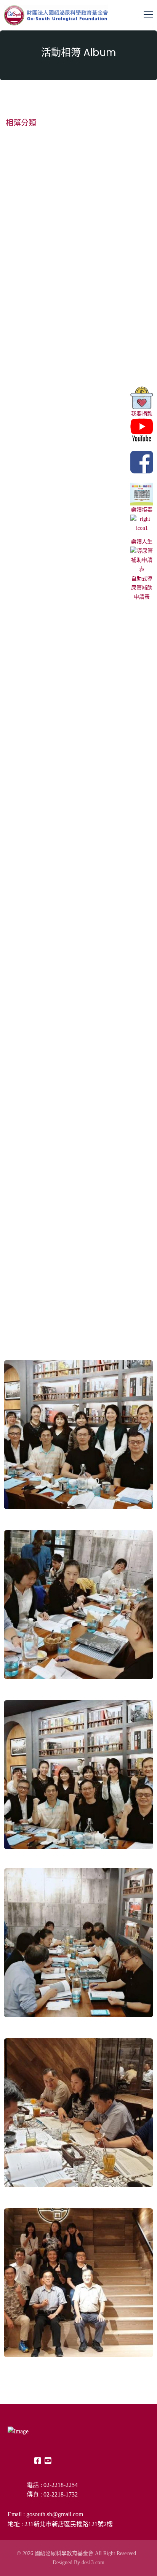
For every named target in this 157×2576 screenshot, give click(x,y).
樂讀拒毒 (142, 510)
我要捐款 (142, 414)
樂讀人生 (142, 542)
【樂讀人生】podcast (38, 859)
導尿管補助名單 (29, 1212)
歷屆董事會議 (26, 505)
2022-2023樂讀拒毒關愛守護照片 (54, 741)
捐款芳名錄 (23, 1094)
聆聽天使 (20, 977)
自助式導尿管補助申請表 (142, 588)
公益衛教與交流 (29, 277)
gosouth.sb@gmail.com (55, 2514)
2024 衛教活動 (28, 163)
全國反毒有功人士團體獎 (41, 623)
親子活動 (20, 391)
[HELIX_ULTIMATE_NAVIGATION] (148, 14)
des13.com (93, 2562)
